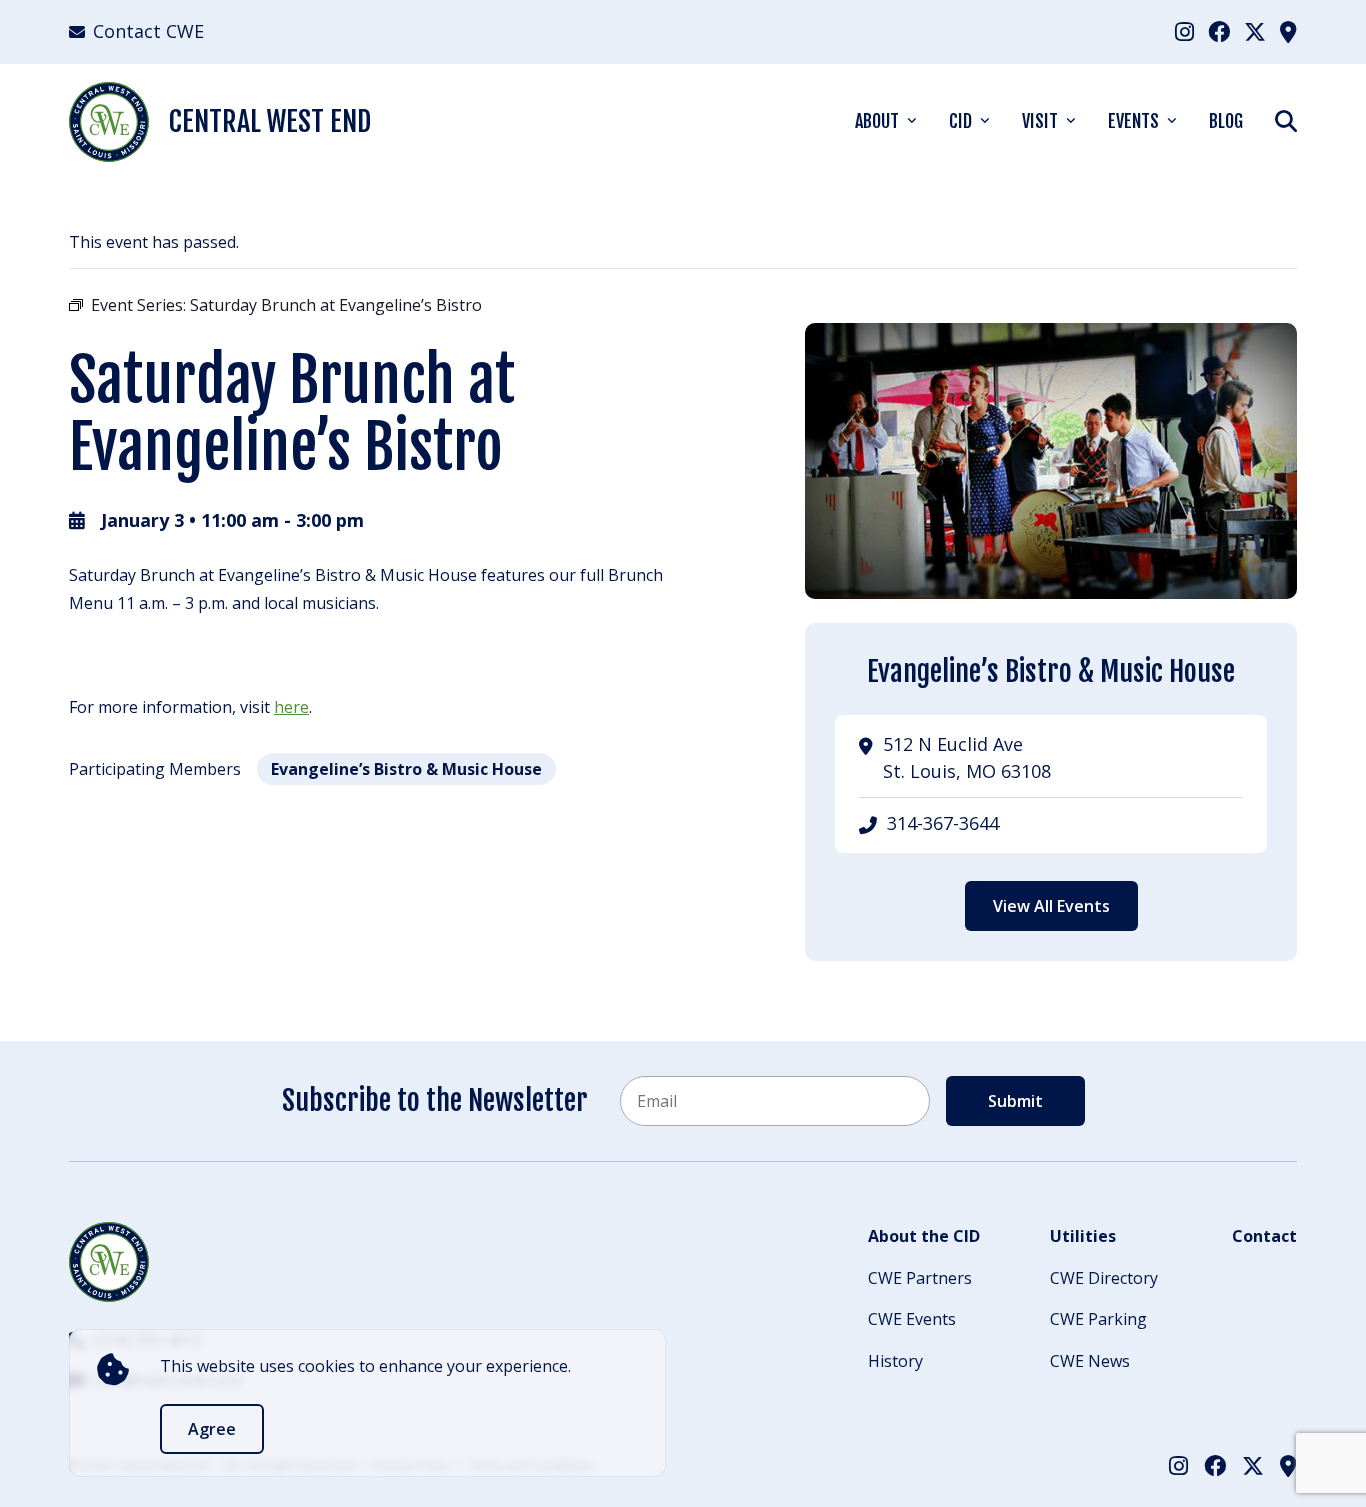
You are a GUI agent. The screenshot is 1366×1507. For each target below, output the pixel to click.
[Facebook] (1219, 31)
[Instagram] (1184, 31)
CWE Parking (1098, 1319)
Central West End (270, 121)
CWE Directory (1104, 1278)
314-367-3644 (943, 823)
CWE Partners (920, 1278)
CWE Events (912, 1319)
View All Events (1051, 906)
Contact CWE (148, 31)
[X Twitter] (1255, 31)
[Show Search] (1286, 120)
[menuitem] (1184, 31)
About (877, 121)
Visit (1040, 121)
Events (1133, 121)
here (291, 707)
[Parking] (1288, 31)
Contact (1264, 1236)
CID (960, 121)
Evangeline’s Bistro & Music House (406, 769)
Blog (1226, 121)
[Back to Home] (109, 1262)
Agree (212, 1429)
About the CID (924, 1236)
